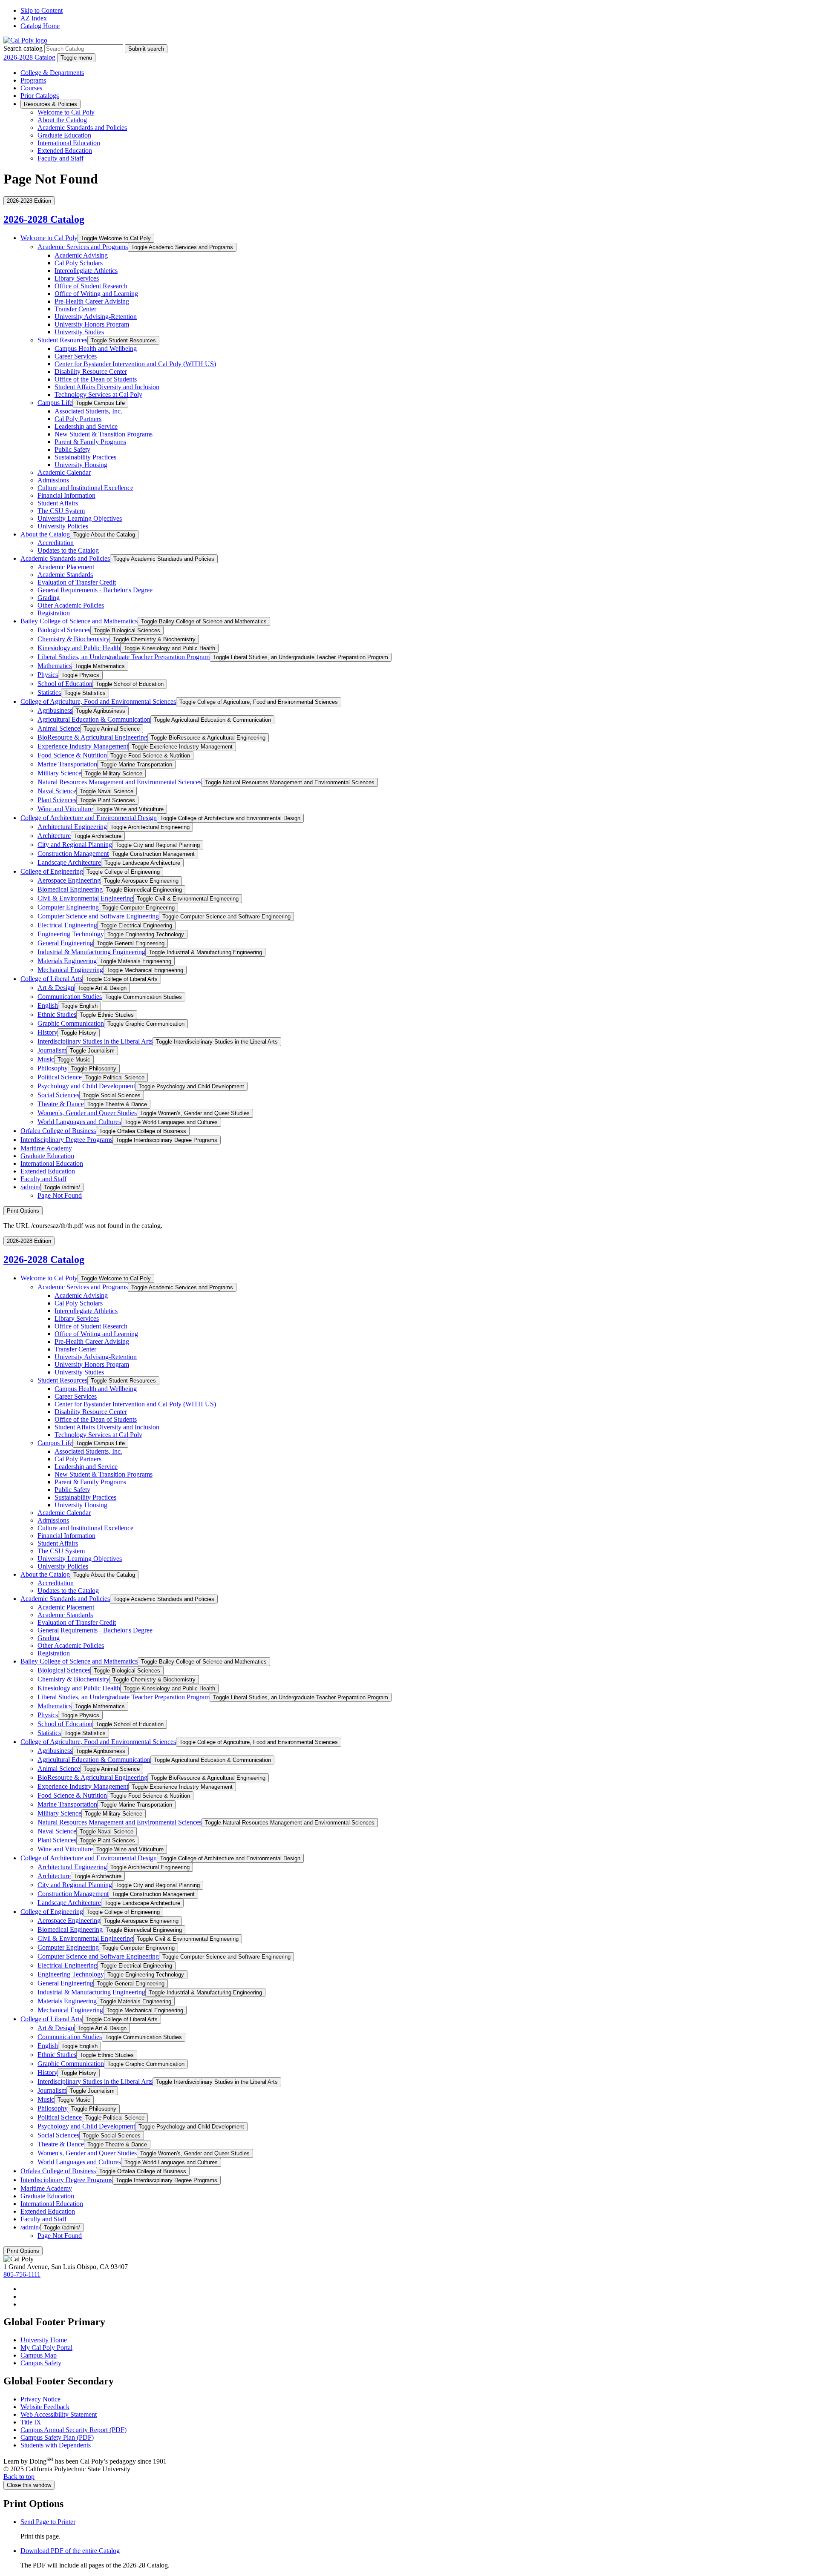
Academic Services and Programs (83, 247)
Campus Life (55, 403)
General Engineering (65, 943)
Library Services (77, 278)
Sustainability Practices (85, 457)
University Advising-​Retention (96, 317)
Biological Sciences (64, 630)
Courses (31, 88)
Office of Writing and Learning (96, 294)
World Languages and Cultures (79, 1122)
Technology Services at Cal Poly (98, 394)
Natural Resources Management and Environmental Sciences (120, 782)
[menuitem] (418, 2289)
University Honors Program (92, 324)
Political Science (60, 1077)
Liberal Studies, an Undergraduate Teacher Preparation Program (124, 657)
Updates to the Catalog (68, 550)
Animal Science (59, 728)
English (48, 1005)
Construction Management (73, 853)
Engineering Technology (71, 934)
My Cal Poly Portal (46, 2348)
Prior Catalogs (40, 96)
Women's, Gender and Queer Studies (87, 1113)
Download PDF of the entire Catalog (70, 2551)
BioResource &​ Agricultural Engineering (92, 737)
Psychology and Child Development (86, 1086)
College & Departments (52, 73)
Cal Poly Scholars (79, 263)
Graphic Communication (71, 1023)
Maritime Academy (46, 1148)
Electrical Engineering (67, 925)
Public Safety (72, 449)
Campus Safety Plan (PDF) (57, 2437)
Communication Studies (70, 997)
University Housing (81, 465)
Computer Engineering (68, 907)
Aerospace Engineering (69, 880)
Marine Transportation (67, 764)
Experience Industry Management (83, 746)
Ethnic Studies (57, 1014)
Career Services (76, 356)
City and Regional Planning (75, 845)
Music (46, 1059)
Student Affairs (58, 503)
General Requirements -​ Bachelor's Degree (95, 590)
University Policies (63, 526)
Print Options (23, 1211)
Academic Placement (66, 567)
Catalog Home (40, 26)
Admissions (53, 480)
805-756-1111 (22, 2274)
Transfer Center (75, 309)
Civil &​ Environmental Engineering (85, 898)
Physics (48, 675)
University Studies (79, 332)
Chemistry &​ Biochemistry (73, 639)
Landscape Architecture (69, 862)
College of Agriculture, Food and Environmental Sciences (98, 701)
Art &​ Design (56, 988)
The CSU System (61, 511)
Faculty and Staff (60, 158)
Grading (49, 598)
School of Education (65, 684)
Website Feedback (45, 2407)
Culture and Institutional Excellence (85, 488)
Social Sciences (58, 1095)
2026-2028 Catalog (29, 57)
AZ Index (34, 18)
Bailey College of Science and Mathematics (79, 621)
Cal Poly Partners (78, 419)
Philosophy (53, 1068)
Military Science (59, 773)
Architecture (54, 836)
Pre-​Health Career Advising (92, 301)
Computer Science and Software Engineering (98, 916)
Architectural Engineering (72, 827)
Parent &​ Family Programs (90, 442)
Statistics (49, 693)
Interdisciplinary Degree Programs (66, 1140)
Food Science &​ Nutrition (72, 755)
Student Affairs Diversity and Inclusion (107, 387)
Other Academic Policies (71, 605)
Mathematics (55, 666)
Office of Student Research (91, 286)
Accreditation (56, 543)
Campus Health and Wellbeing (96, 349)
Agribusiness (55, 710)
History (48, 1032)
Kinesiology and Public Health (79, 648)
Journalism (52, 1050)
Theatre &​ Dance (61, 1104)
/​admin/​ (30, 1187)
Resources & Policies (50, 104)
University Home (44, 2340)
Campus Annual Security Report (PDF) (73, 2430)
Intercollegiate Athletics (86, 271)
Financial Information (66, 495)
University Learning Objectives (80, 518)
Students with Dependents (56, 2445)
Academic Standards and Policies (82, 128)
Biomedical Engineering (70, 889)
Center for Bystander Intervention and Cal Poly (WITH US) (135, 364)
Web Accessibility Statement (59, 2414)
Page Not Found (60, 1195)
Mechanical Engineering (70, 970)
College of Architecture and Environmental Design (89, 818)
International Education (69, 143)
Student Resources (62, 340)
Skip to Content (42, 10)
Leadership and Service (86, 426)
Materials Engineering (67, 961)
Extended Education (65, 151)
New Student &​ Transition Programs (104, 434)
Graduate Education (64, 135)
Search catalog (23, 48)
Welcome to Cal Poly (66, 112)
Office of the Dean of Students (96, 379)
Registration (54, 613)
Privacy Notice (40, 2399)
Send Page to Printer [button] (48, 2522)
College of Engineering (52, 871)
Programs (33, 80)
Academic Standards (65, 575)
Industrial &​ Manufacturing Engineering (91, 952)
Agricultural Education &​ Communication (94, 719)
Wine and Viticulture (65, 809)
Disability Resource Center (91, 371)
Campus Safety (41, 2363)
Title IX (31, 2422)
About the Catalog (62, 120)
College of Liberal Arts (51, 979)
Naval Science (57, 791)
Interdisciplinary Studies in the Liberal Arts (95, 1041)
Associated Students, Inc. (88, 411)
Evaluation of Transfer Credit (77, 582)
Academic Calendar (64, 472)
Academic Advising (81, 255)
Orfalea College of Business (58, 1131)
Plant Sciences (57, 800)
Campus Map (39, 2355)
